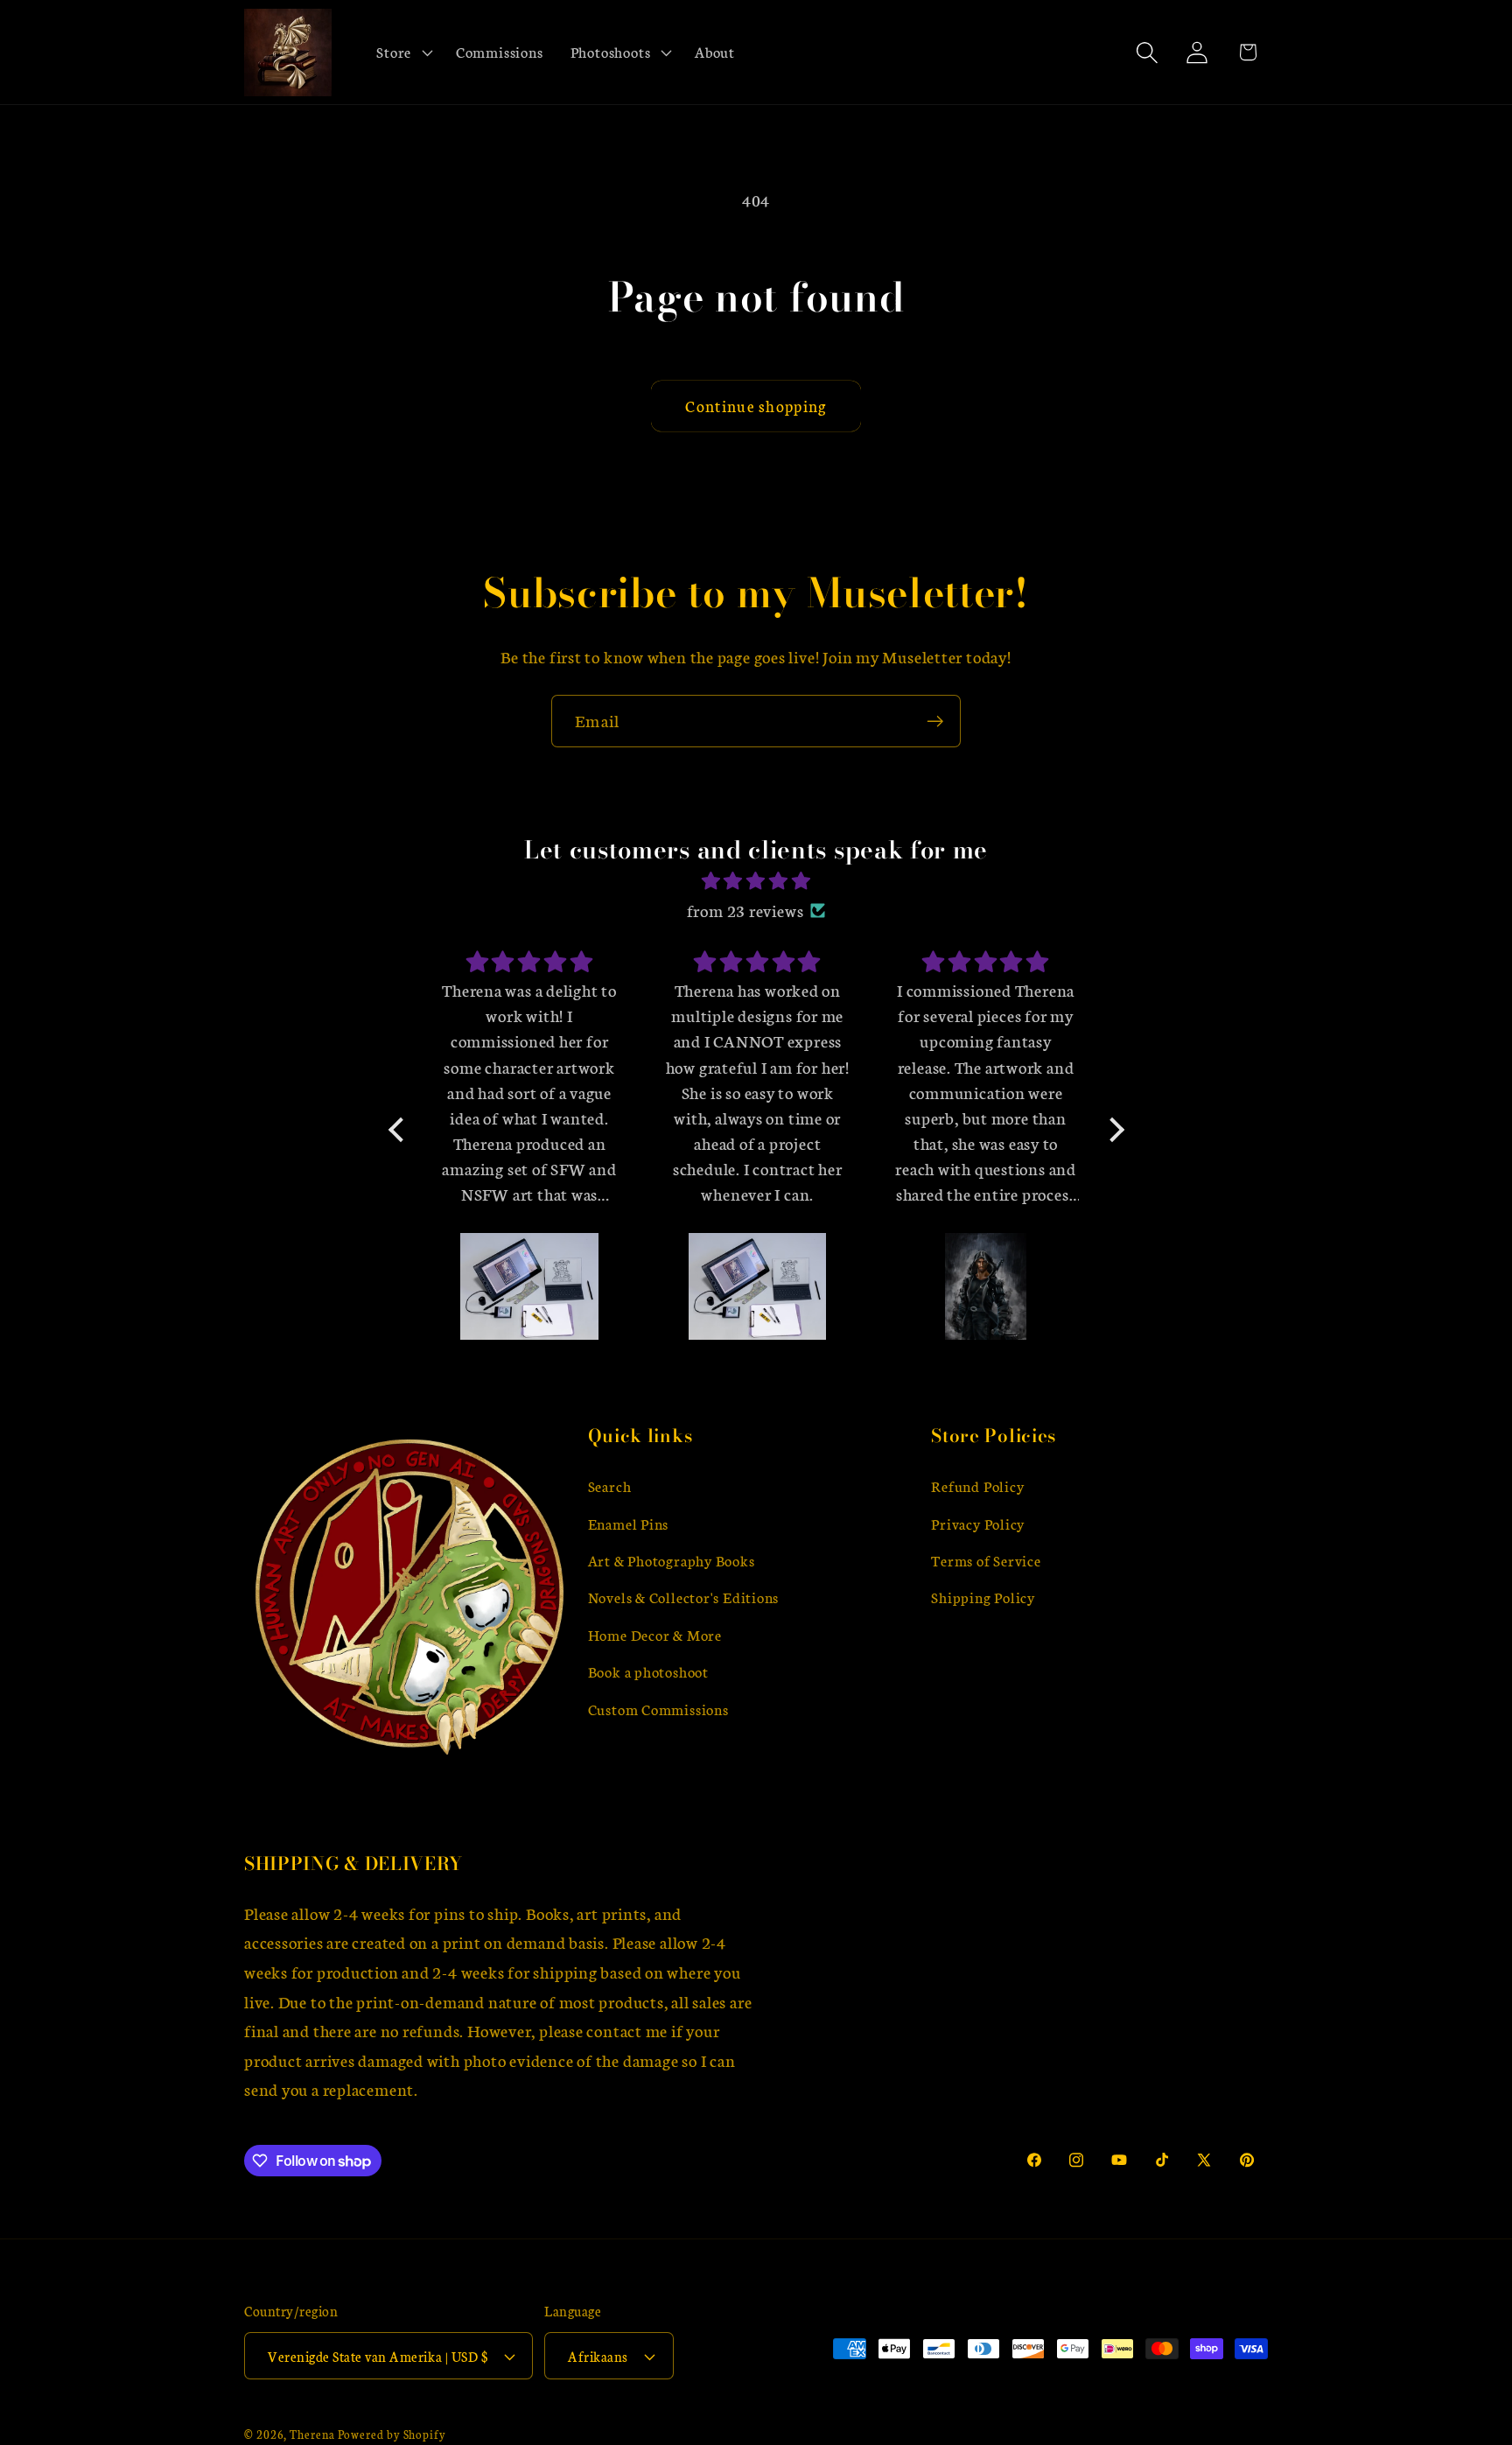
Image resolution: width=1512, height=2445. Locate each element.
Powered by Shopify (392, 2434)
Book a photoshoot (648, 1671)
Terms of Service (986, 1560)
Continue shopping (756, 406)
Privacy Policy (978, 1523)
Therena (312, 2434)
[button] (403, 53)
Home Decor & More (655, 1634)
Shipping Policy (983, 1597)
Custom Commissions (658, 1709)
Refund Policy (977, 1485)
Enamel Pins (629, 1523)
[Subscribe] (935, 722)
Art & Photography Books (672, 1560)
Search (610, 1485)
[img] (756, 881)
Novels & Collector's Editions (684, 1597)
